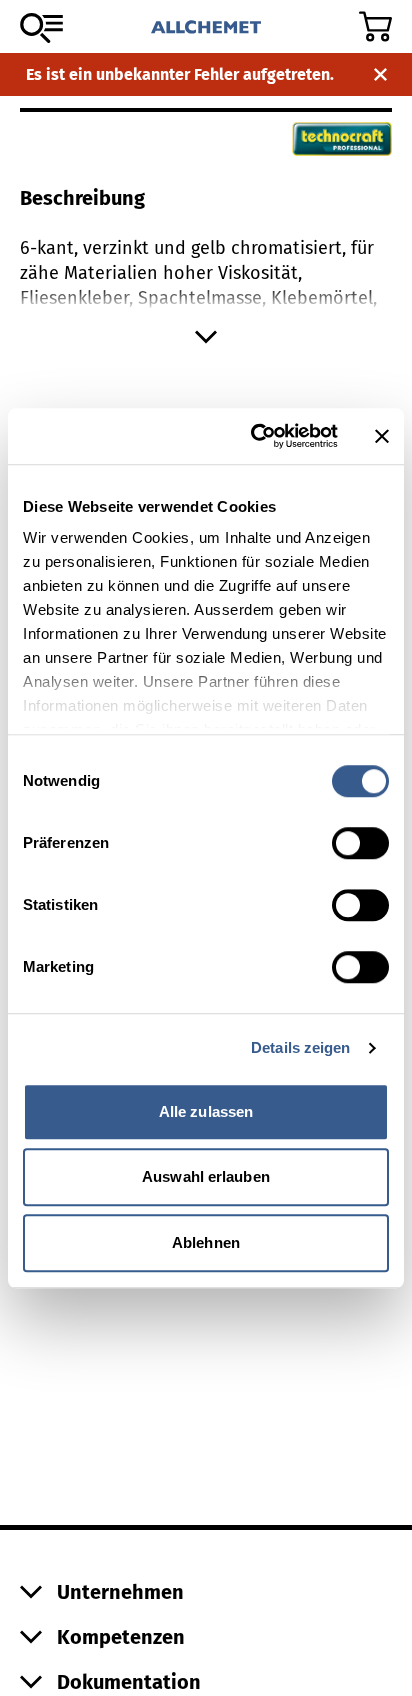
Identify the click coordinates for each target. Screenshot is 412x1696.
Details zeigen (300, 1047)
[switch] (360, 843)
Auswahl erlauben (206, 1176)
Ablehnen (206, 1242)
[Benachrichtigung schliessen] (380, 74)
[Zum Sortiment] (41, 28)
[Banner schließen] (382, 436)
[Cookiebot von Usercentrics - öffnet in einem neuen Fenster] (255, 436)
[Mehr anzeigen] (206, 337)
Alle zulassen (206, 1111)
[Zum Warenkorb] (375, 26)
